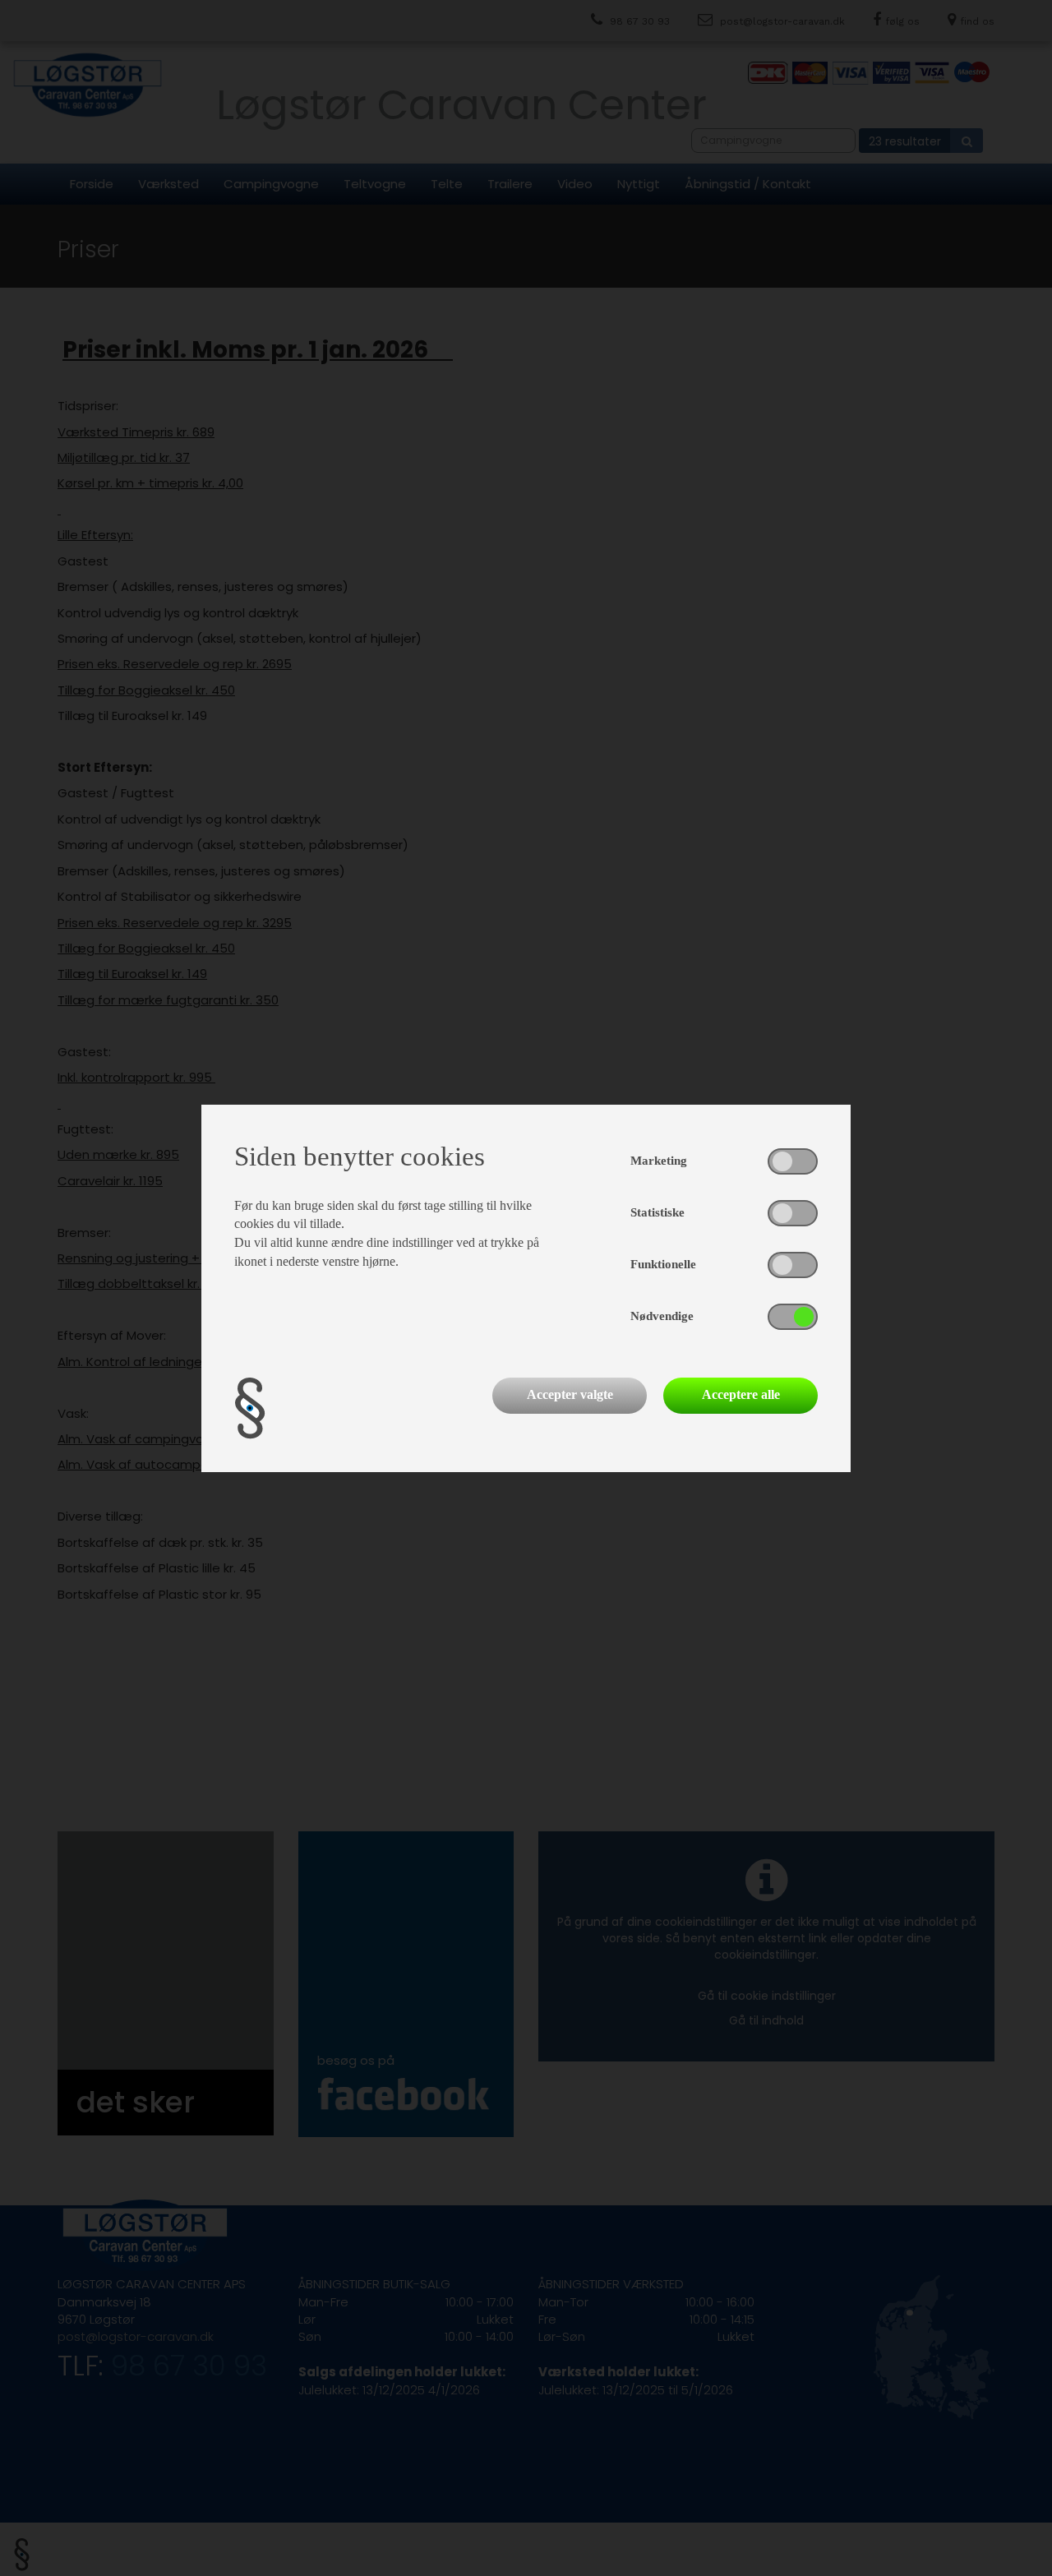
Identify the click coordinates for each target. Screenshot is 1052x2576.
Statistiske (657, 1212)
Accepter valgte (570, 1394)
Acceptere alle (741, 1394)
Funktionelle (663, 1264)
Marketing (659, 1161)
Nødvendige (662, 1316)
